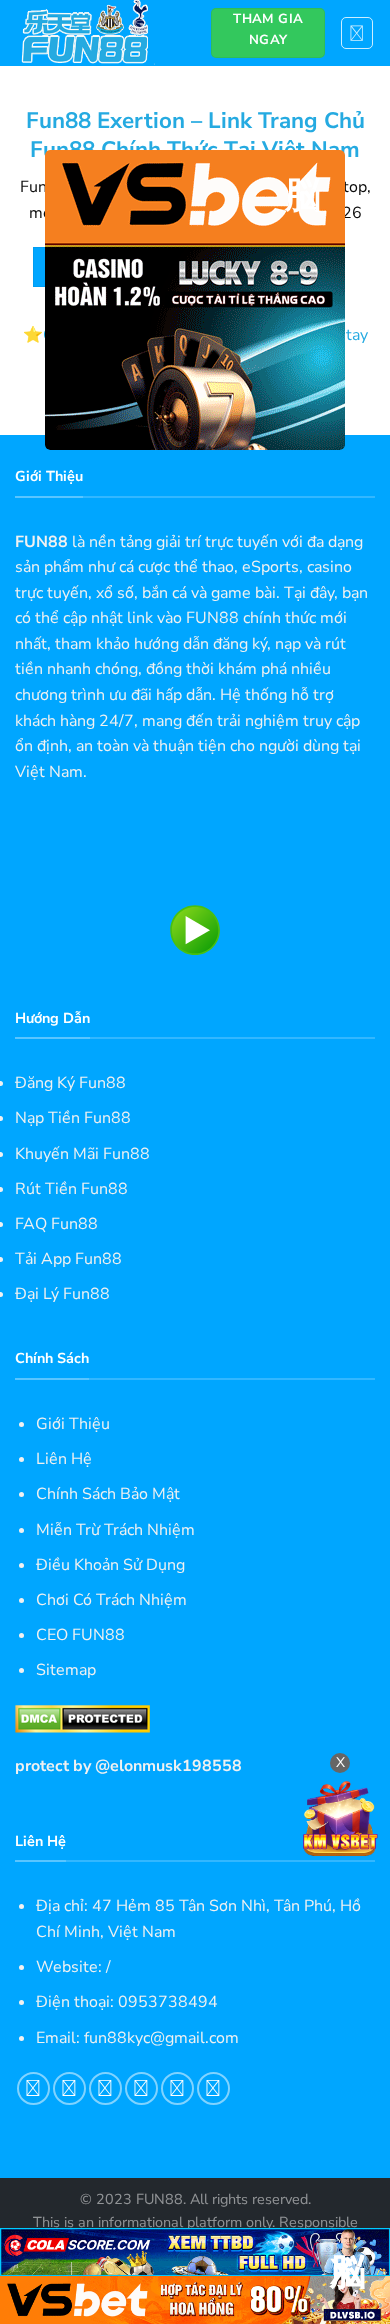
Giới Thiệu (73, 1424)
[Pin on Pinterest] (177, 2088)
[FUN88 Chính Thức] (98, 33)
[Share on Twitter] (105, 2088)
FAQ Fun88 (56, 1224)
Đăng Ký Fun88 (70, 1083)
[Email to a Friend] (141, 2088)
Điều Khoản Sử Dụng (110, 1565)
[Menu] (357, 33)
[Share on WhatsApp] (33, 2088)
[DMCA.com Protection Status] (82, 1718)
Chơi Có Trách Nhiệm (111, 1600)
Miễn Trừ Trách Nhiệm (115, 1530)
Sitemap (66, 1670)
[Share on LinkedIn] (213, 2088)
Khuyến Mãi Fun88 (82, 1154)
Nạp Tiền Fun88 (73, 1118)
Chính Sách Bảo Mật (108, 1494)
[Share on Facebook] (69, 2088)
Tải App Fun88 (68, 1259)
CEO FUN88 (80, 1635)
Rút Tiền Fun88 (71, 1189)
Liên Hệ (64, 1459)
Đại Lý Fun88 (62, 1294)
